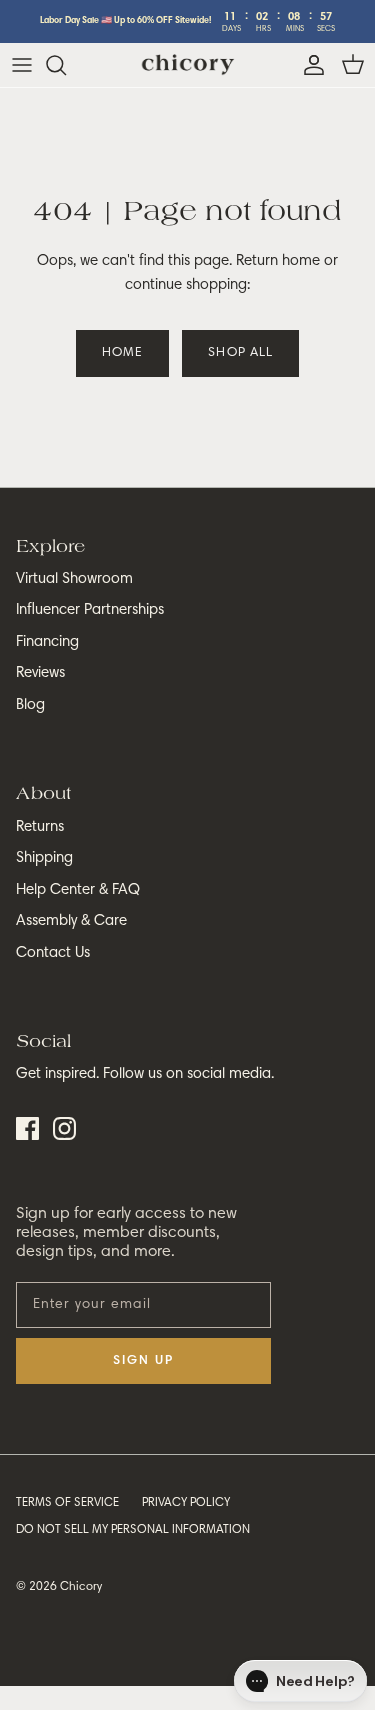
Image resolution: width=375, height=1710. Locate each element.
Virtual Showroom (74, 579)
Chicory (81, 1587)
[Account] (309, 65)
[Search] (66, 65)
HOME (122, 353)
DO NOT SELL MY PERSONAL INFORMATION (133, 1530)
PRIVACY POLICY (186, 1503)
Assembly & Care (71, 921)
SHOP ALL (240, 353)
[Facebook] (27, 1128)
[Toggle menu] (22, 65)
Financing (47, 642)
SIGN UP (143, 1361)
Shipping (44, 858)
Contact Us (53, 953)
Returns (40, 827)
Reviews (40, 673)
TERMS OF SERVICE (67, 1503)
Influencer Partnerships (90, 610)
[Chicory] (187, 64)
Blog (30, 705)
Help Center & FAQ (78, 890)
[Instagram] (64, 1128)
